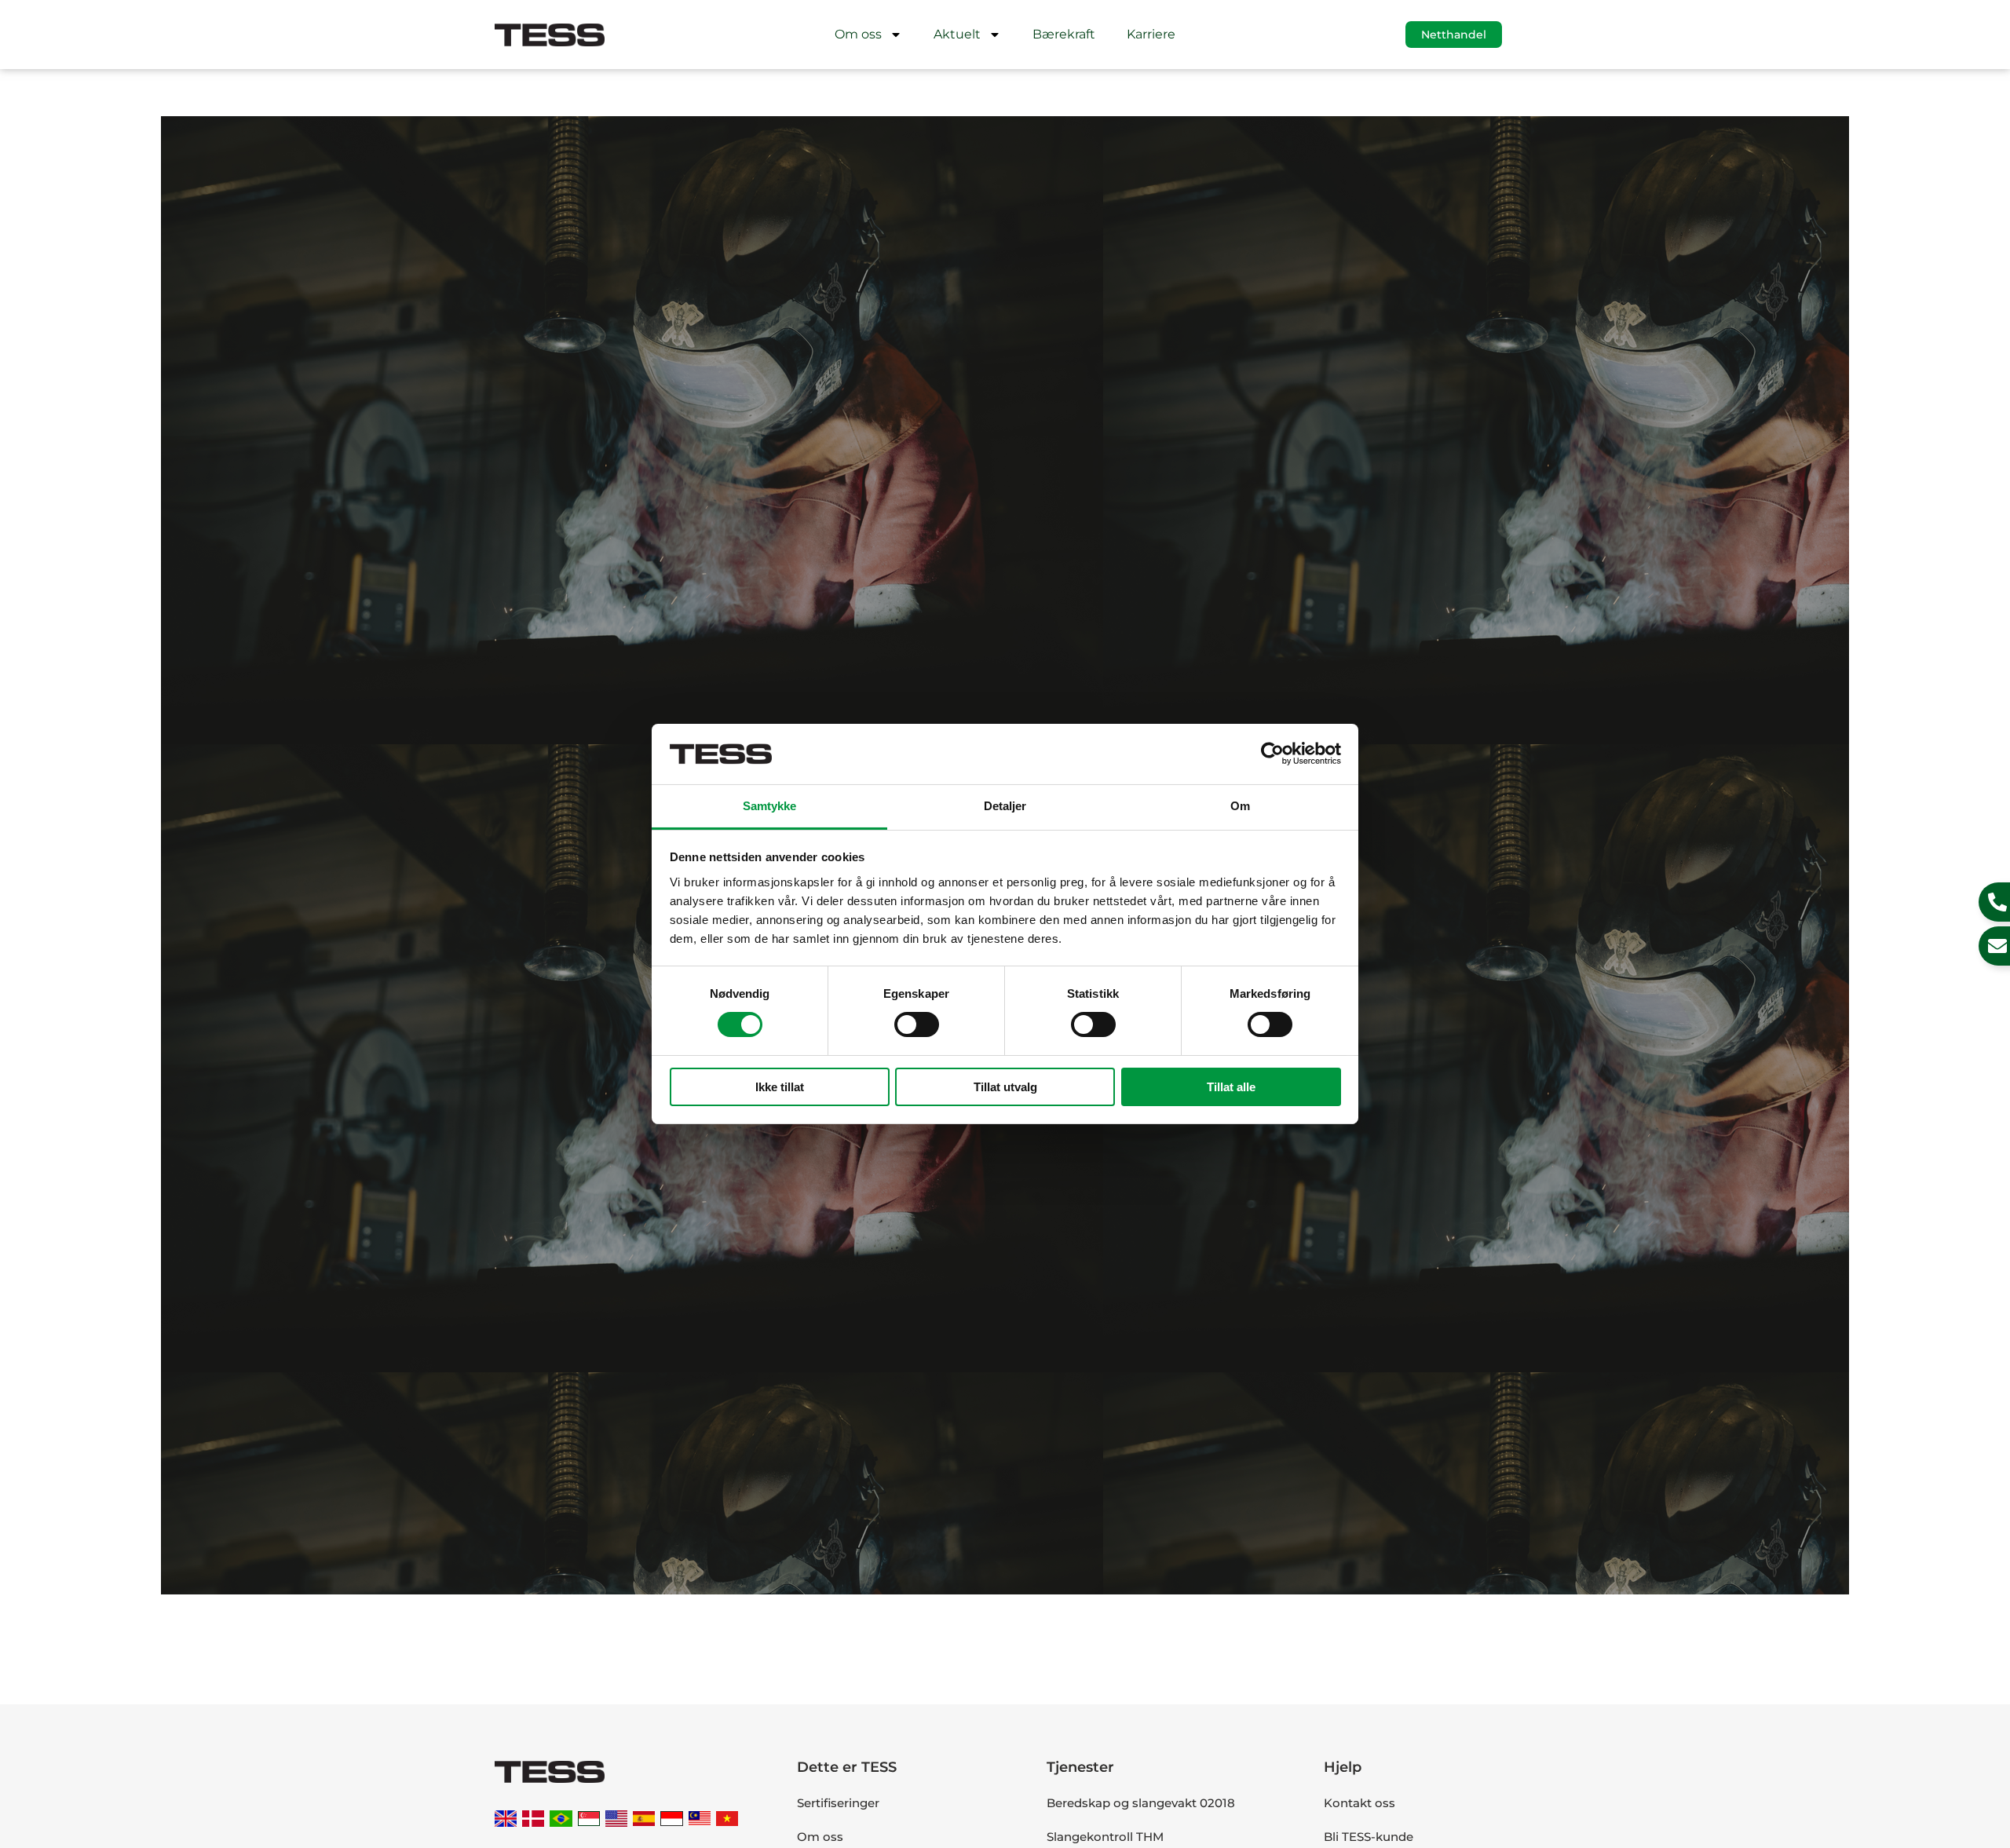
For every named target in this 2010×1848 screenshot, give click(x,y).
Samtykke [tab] (770, 806)
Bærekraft (1064, 34)
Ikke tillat (780, 1087)
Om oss (858, 34)
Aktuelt (957, 34)
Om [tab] (1240, 806)
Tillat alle (1231, 1087)
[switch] (917, 1024)
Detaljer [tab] (1005, 806)
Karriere (1151, 34)
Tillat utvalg (1005, 1087)
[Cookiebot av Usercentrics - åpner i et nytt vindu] (1272, 754)
